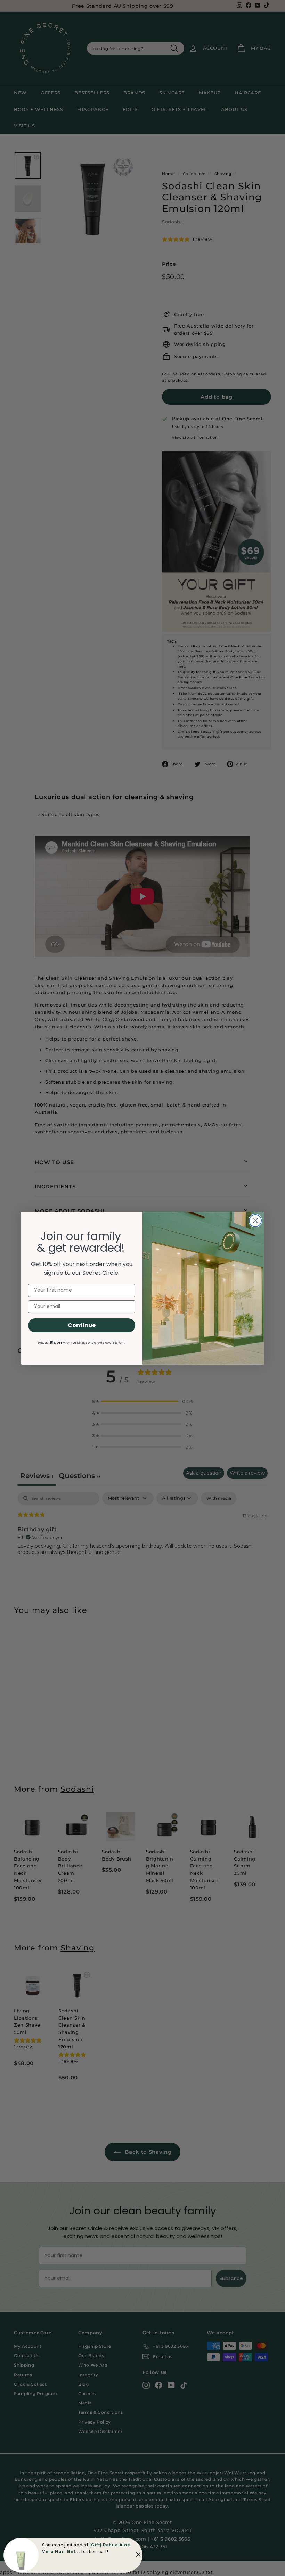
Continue (82, 1325)
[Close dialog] (255, 1221)
